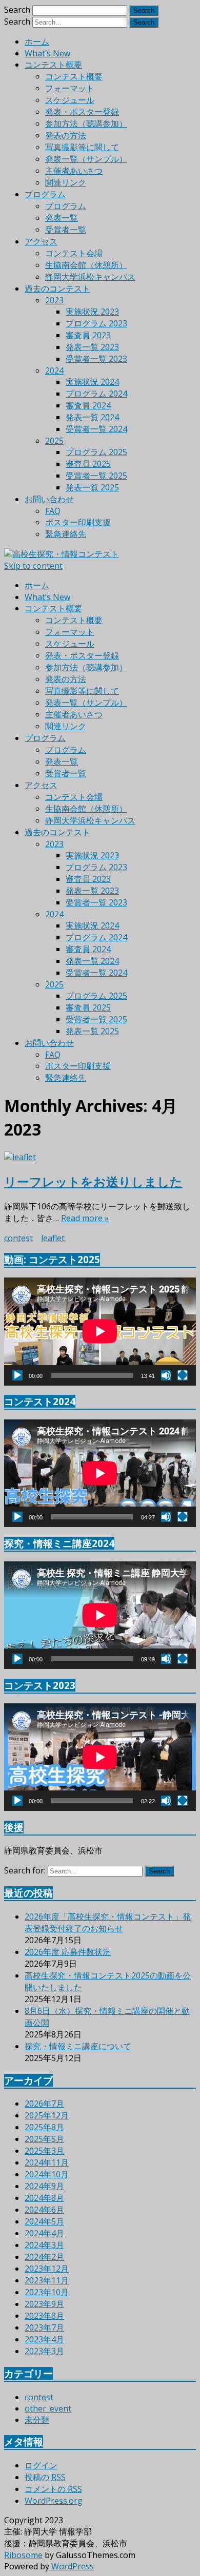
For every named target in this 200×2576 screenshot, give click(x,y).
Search (17, 10)
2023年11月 (47, 2280)
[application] (100, 1331)
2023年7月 (44, 2327)
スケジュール (70, 100)
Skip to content (33, 566)
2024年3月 (44, 2245)
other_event (48, 2408)
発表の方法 (66, 135)
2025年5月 (44, 2139)
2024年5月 (44, 2221)
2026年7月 (44, 2104)
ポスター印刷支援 (78, 522)
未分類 (37, 2420)
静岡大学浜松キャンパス (90, 277)
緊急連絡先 (66, 534)
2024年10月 (47, 2174)
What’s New (47, 53)
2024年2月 (44, 2257)
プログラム (45, 194)
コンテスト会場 (74, 253)
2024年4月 (44, 2233)
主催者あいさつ (74, 171)
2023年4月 (44, 2339)
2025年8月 (44, 2127)
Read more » (85, 1218)
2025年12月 (47, 2115)
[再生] (17, 1375)
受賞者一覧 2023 (96, 359)
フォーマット (70, 88)
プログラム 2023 (96, 323)
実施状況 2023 (92, 312)
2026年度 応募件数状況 (68, 1952)
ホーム (37, 42)
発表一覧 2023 (92, 347)
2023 (54, 300)
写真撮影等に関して (82, 147)
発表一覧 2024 (92, 417)
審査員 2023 (88, 335)
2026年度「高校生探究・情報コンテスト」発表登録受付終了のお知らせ (108, 1922)
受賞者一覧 (66, 230)
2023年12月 (47, 2269)
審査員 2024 (88, 405)
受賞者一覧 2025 (96, 476)
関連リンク (66, 182)
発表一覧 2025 (92, 487)
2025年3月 (44, 2151)
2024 (54, 370)
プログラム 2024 (96, 394)
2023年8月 (44, 2316)
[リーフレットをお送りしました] (100, 1157)
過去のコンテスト (57, 288)
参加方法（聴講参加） (86, 123)
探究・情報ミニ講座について (78, 2046)
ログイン (41, 2465)
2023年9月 (44, 2304)
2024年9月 (44, 2186)
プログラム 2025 (96, 452)
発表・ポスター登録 (82, 112)
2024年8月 (44, 2198)
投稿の (45, 2477)
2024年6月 (44, 2210)
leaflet (53, 1238)
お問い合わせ (49, 499)
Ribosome (23, 2555)
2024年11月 (47, 2162)
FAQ (53, 511)
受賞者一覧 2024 (96, 429)
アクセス (41, 241)
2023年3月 (44, 2351)
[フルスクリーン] (183, 1375)
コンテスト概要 (53, 65)
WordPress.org (54, 2501)
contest (18, 1238)
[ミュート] (166, 1375)
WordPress (72, 2566)
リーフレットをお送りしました (93, 1181)
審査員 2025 (88, 464)
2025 (54, 441)
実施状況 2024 (92, 382)
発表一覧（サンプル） (86, 159)
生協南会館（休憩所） (86, 265)
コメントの (53, 2489)
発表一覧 (62, 218)
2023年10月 (47, 2292)
